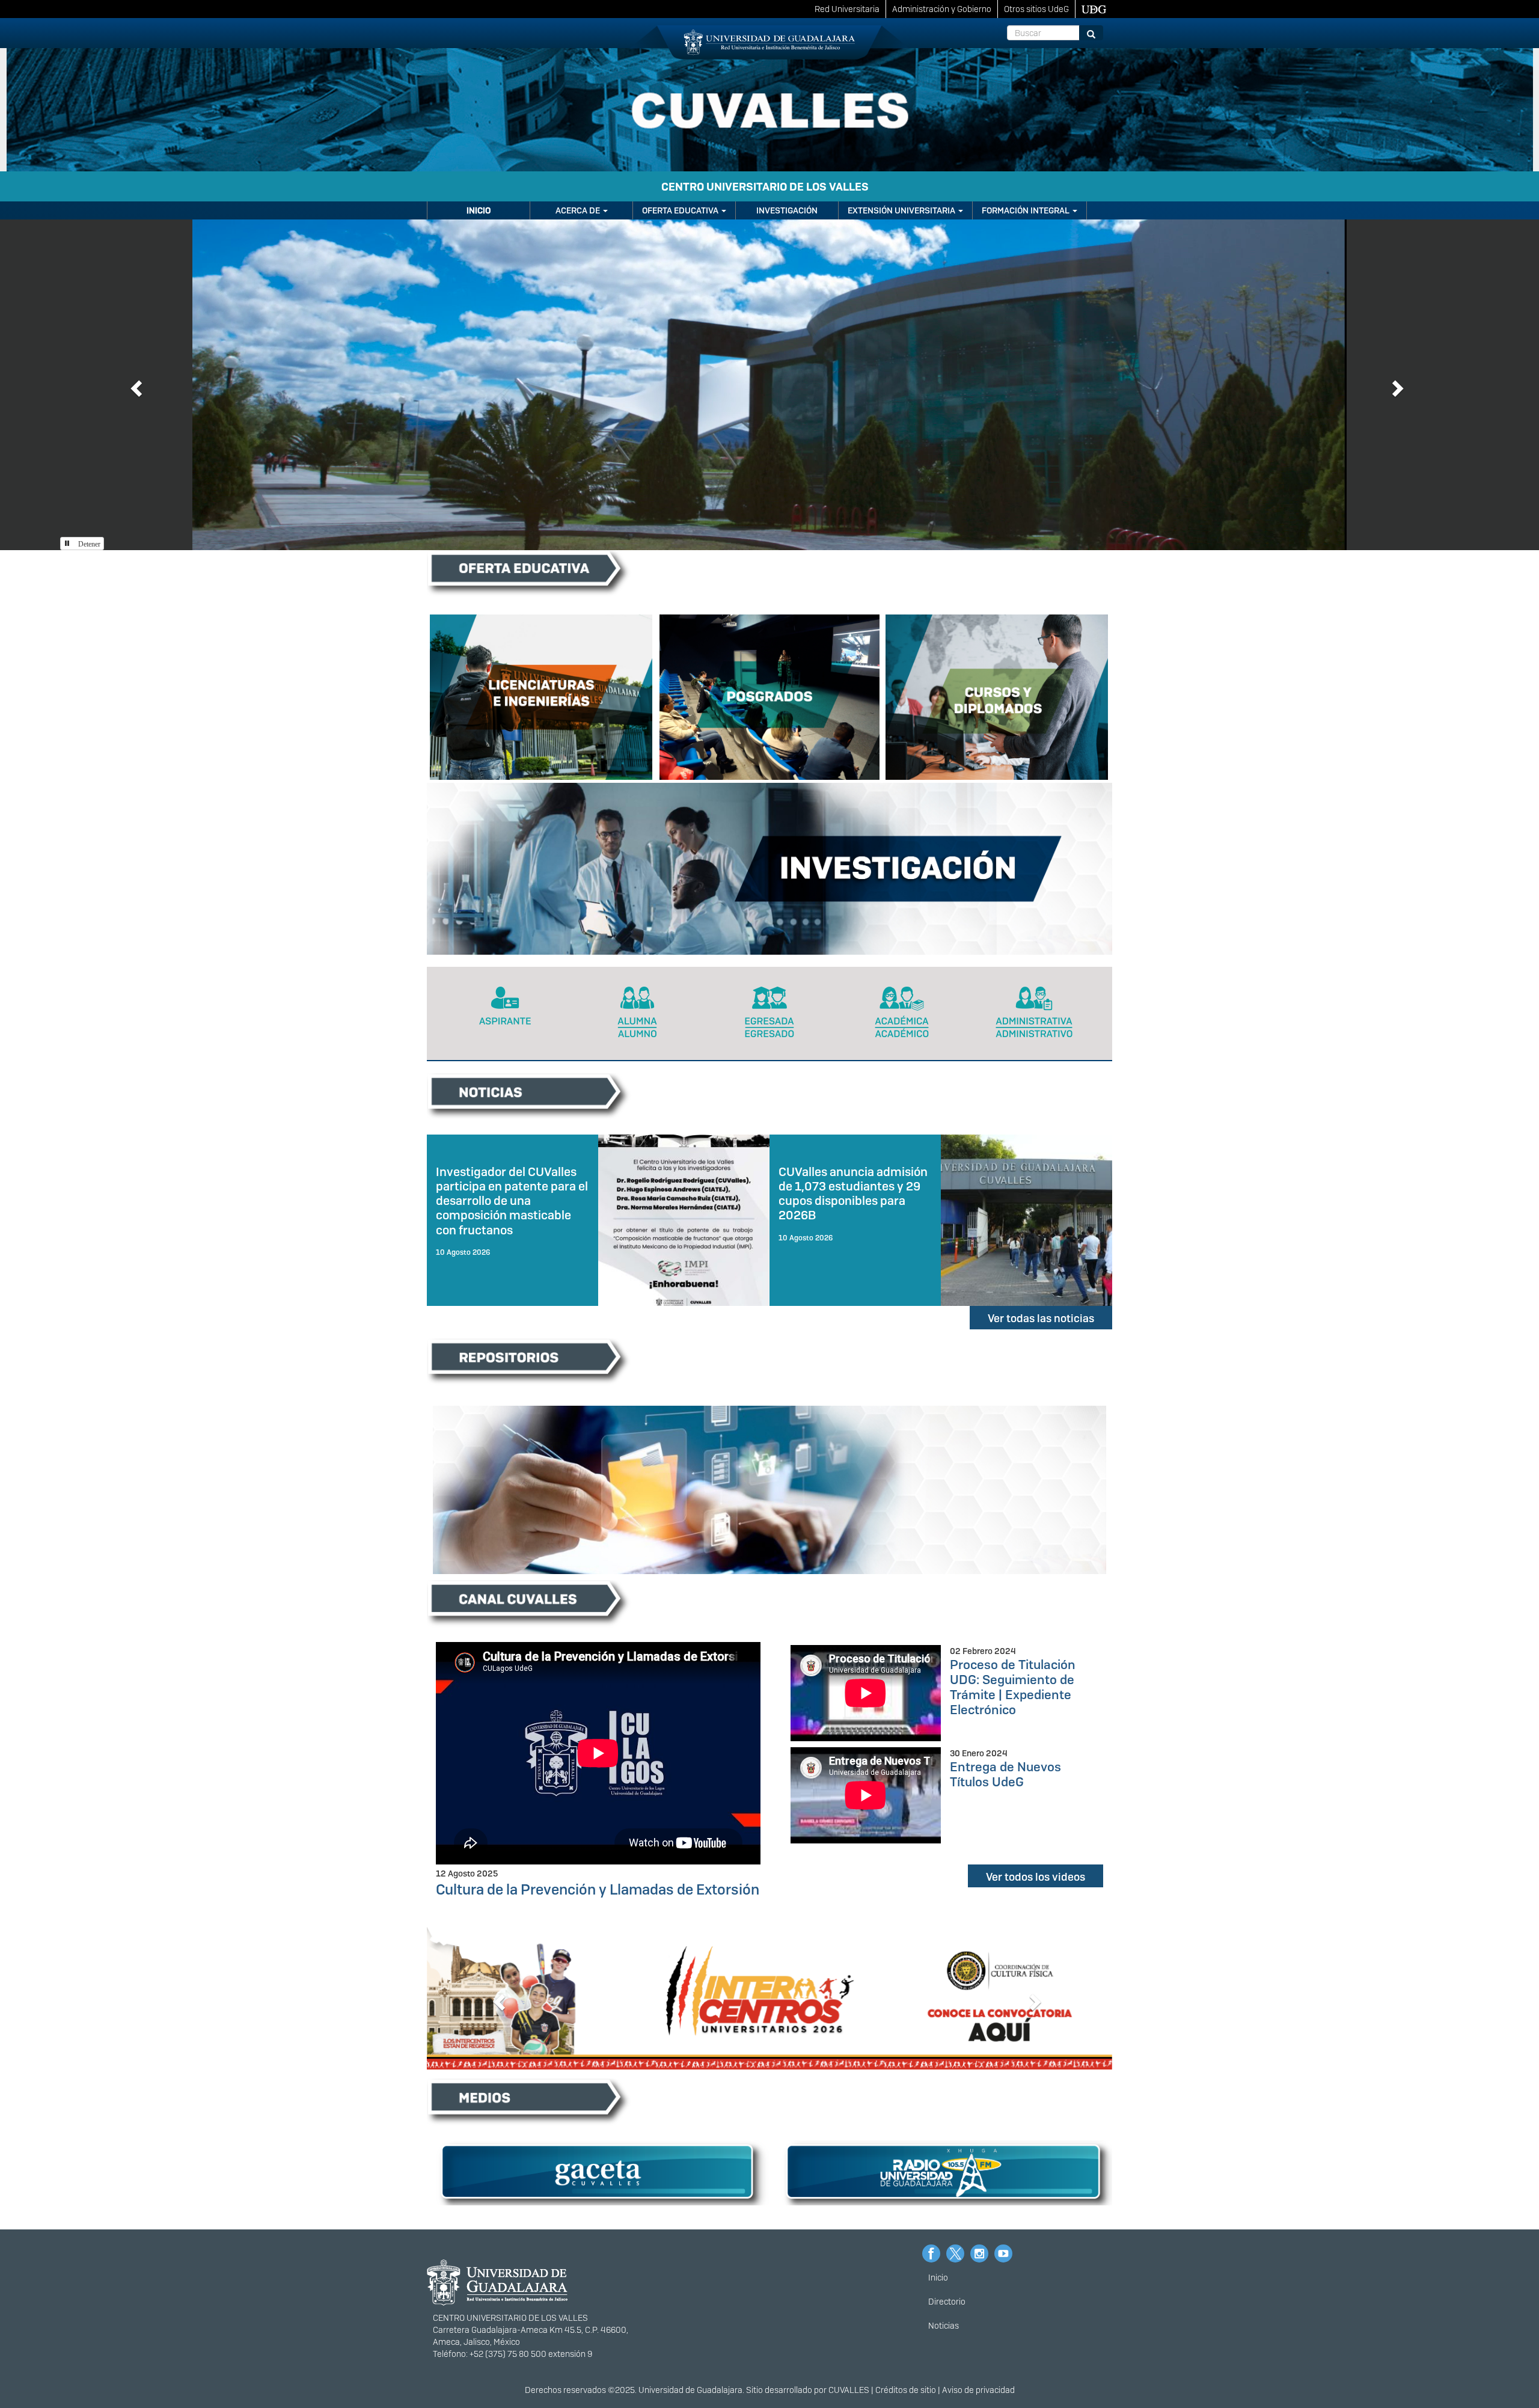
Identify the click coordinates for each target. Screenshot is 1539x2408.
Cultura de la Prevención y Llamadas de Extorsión (598, 1889)
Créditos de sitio (906, 2390)
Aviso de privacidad (978, 2390)
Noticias (944, 2326)
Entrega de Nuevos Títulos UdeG (1005, 1774)
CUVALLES (849, 2390)
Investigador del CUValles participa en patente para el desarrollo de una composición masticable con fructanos (512, 1201)
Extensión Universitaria (902, 210)
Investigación (787, 210)
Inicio (479, 210)
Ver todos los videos (1036, 1877)
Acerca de (579, 210)
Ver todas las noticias (1041, 1318)
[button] (135, 385)
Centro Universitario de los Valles (765, 187)
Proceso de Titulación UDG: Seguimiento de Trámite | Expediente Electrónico (1013, 1687)
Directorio (947, 2302)
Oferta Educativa (681, 210)
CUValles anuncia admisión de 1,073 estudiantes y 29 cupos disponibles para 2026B (853, 1193)
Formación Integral (1027, 210)
